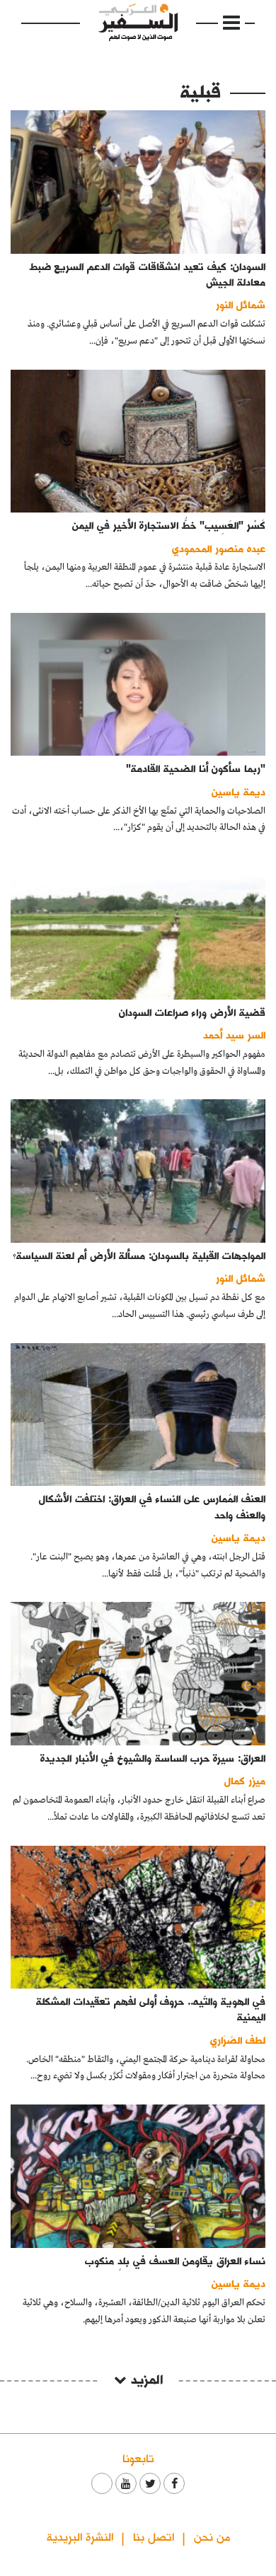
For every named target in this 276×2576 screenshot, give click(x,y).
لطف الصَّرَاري (238, 2040)
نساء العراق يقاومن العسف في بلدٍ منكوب (175, 2260)
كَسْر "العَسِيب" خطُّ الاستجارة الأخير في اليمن (169, 525)
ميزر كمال (245, 1780)
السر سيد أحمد (234, 1035)
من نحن (212, 2536)
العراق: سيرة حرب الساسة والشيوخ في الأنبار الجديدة (153, 1758)
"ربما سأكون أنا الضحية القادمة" (196, 768)
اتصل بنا (154, 2536)
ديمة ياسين (238, 791)
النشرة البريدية (80, 2536)
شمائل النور (241, 304)
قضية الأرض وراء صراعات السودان (192, 1012)
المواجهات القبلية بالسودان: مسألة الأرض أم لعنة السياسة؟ (139, 1255)
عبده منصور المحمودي (219, 548)
